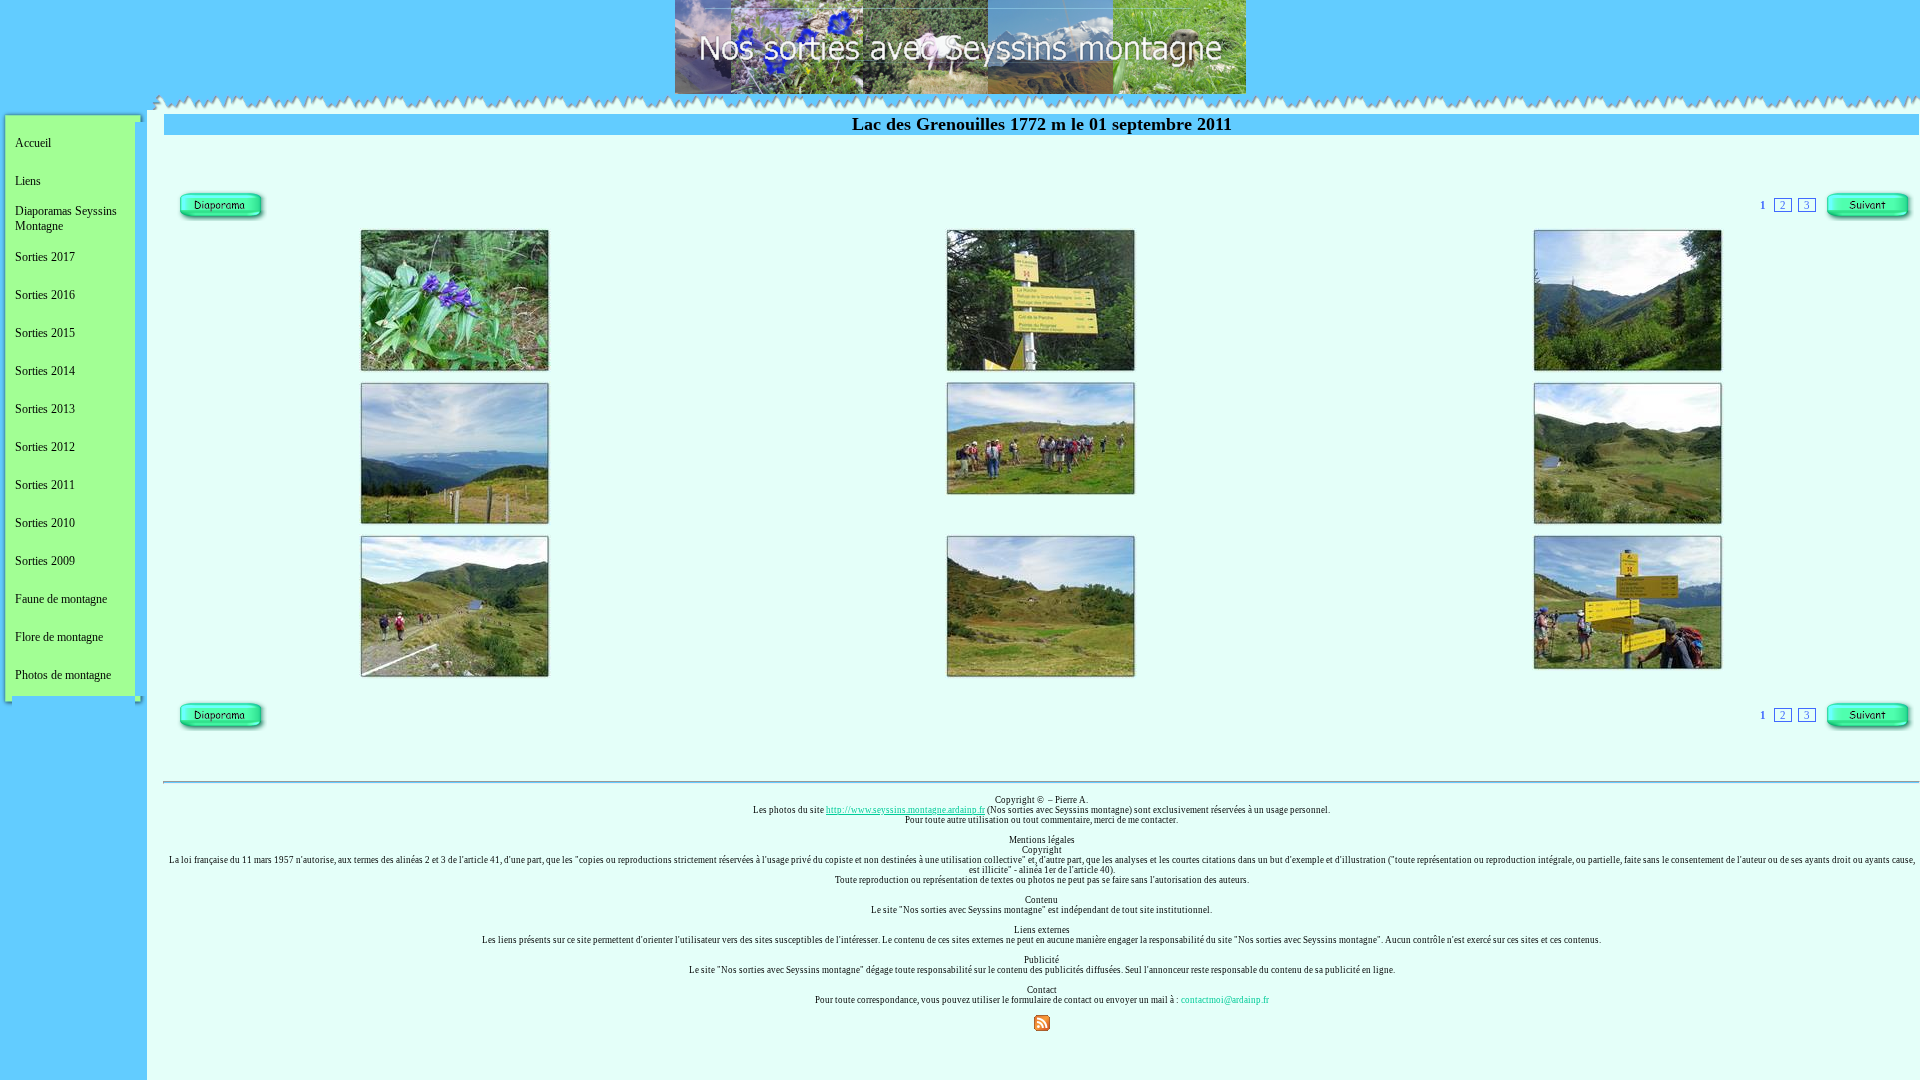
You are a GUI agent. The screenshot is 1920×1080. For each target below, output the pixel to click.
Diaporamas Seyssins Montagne (66, 218)
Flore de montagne (59, 637)
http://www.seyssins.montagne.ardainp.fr (905, 810)
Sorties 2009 (45, 561)
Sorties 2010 (45, 523)
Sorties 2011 (45, 485)
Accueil (33, 143)
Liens (28, 181)
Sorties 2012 (45, 447)
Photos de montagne (63, 675)
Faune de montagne (61, 599)
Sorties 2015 (45, 333)
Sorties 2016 (45, 295)
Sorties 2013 (45, 409)
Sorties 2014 (45, 371)
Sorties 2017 (45, 257)
